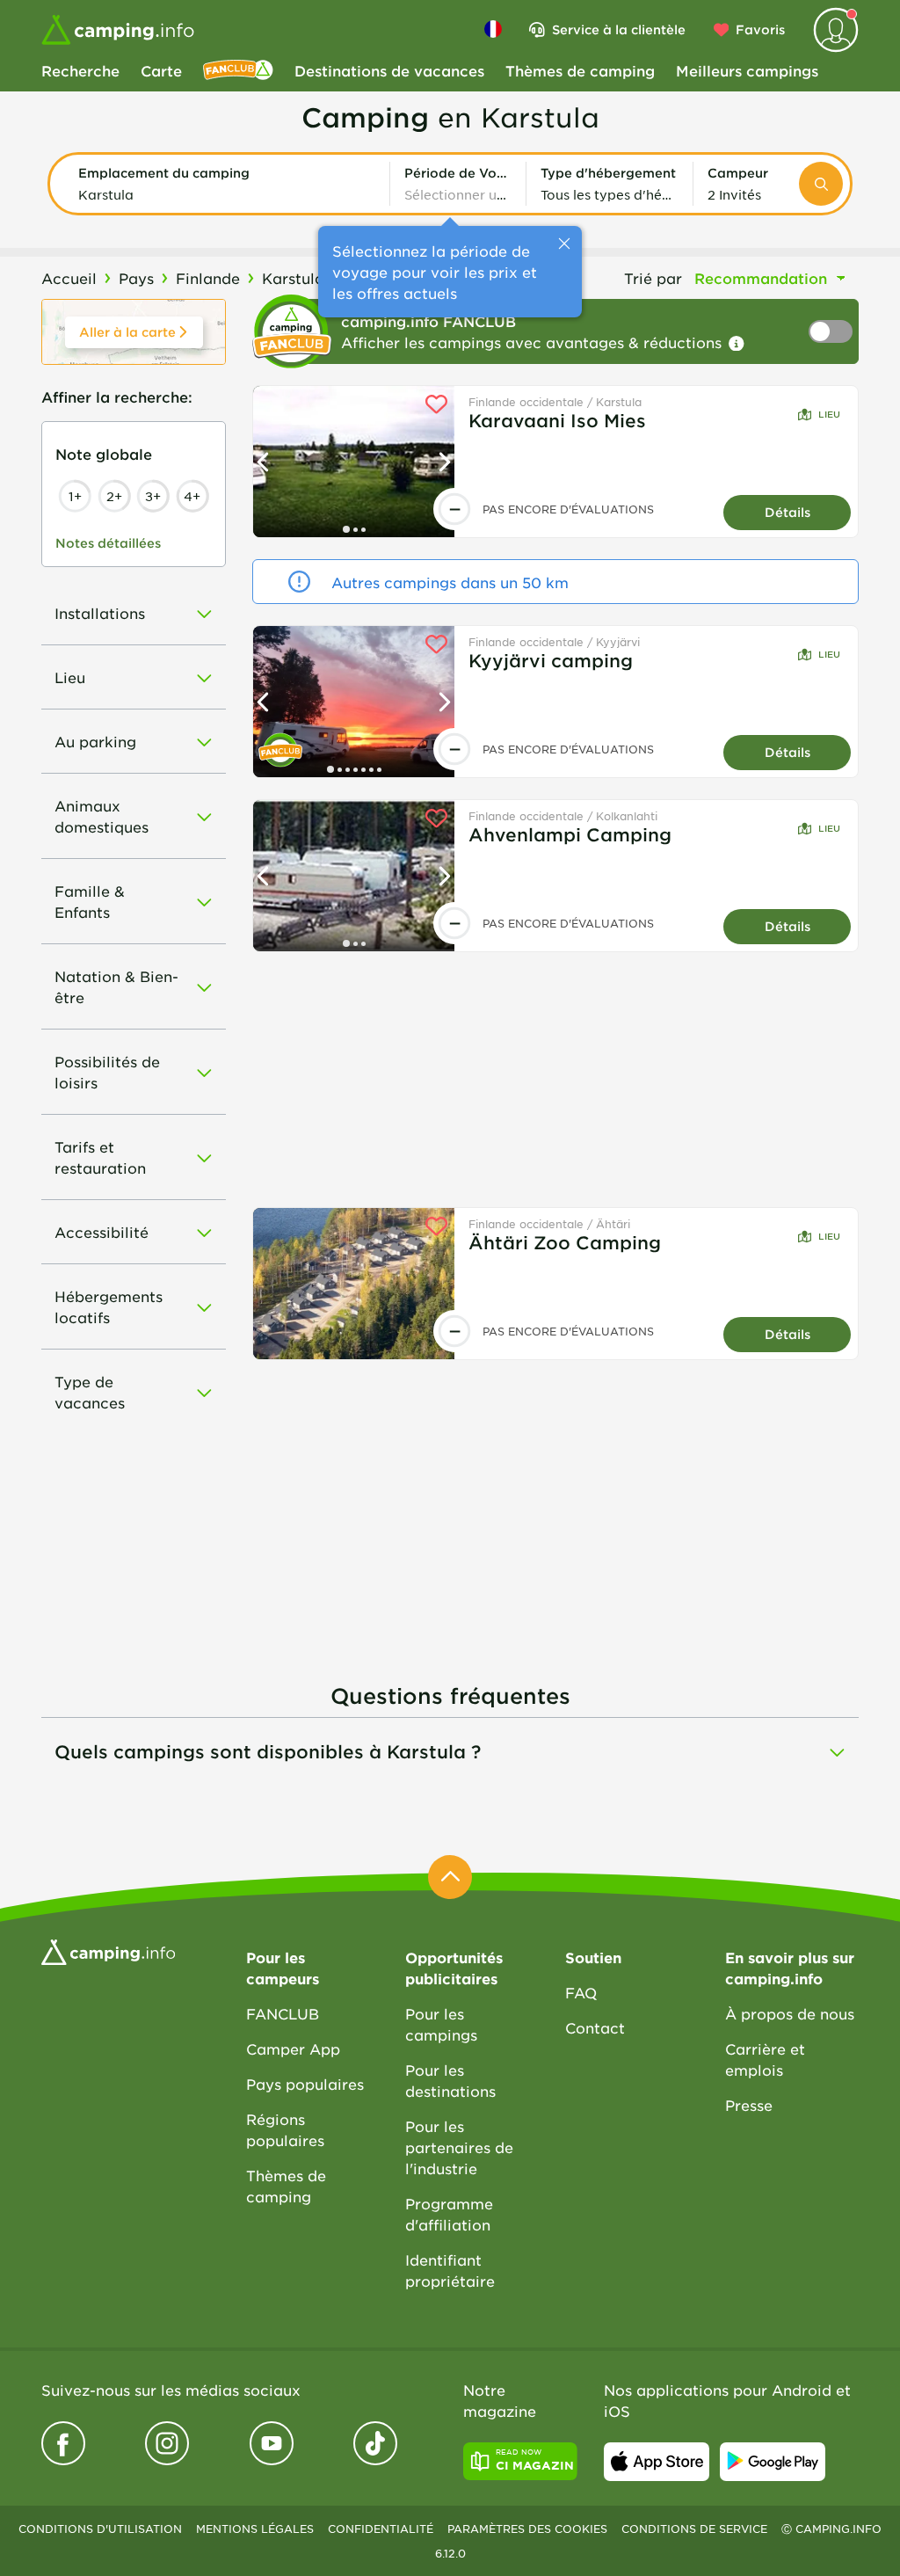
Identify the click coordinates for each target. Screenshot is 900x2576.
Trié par (653, 278)
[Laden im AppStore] (657, 2462)
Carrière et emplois (765, 2059)
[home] (108, 1950)
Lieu (829, 414)
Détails (787, 512)
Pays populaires (305, 2084)
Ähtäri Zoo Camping (565, 1242)
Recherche (80, 70)
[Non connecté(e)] (836, 30)
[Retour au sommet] (450, 1877)
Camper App (293, 2048)
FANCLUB (283, 2013)
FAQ (581, 1992)
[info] (737, 344)
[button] (227, 184)
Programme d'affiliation (449, 2214)
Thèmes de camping (580, 70)
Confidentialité (381, 2529)
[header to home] (118, 30)
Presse (749, 2105)
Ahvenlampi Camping (570, 834)
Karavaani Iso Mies (557, 420)
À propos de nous (790, 2013)
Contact (595, 2027)
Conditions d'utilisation (100, 2529)
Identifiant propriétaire (450, 2270)
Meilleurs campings (747, 70)
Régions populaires (285, 2129)
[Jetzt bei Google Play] (773, 2462)
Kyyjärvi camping (551, 660)
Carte (161, 70)
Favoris (760, 29)
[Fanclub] (238, 70)
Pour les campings (441, 2024)
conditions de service (694, 2529)
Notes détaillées (108, 543)
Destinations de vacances (389, 70)
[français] (493, 29)
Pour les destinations (450, 2080)
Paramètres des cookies (527, 2529)
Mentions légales (255, 2529)
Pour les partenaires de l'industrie (459, 2147)
